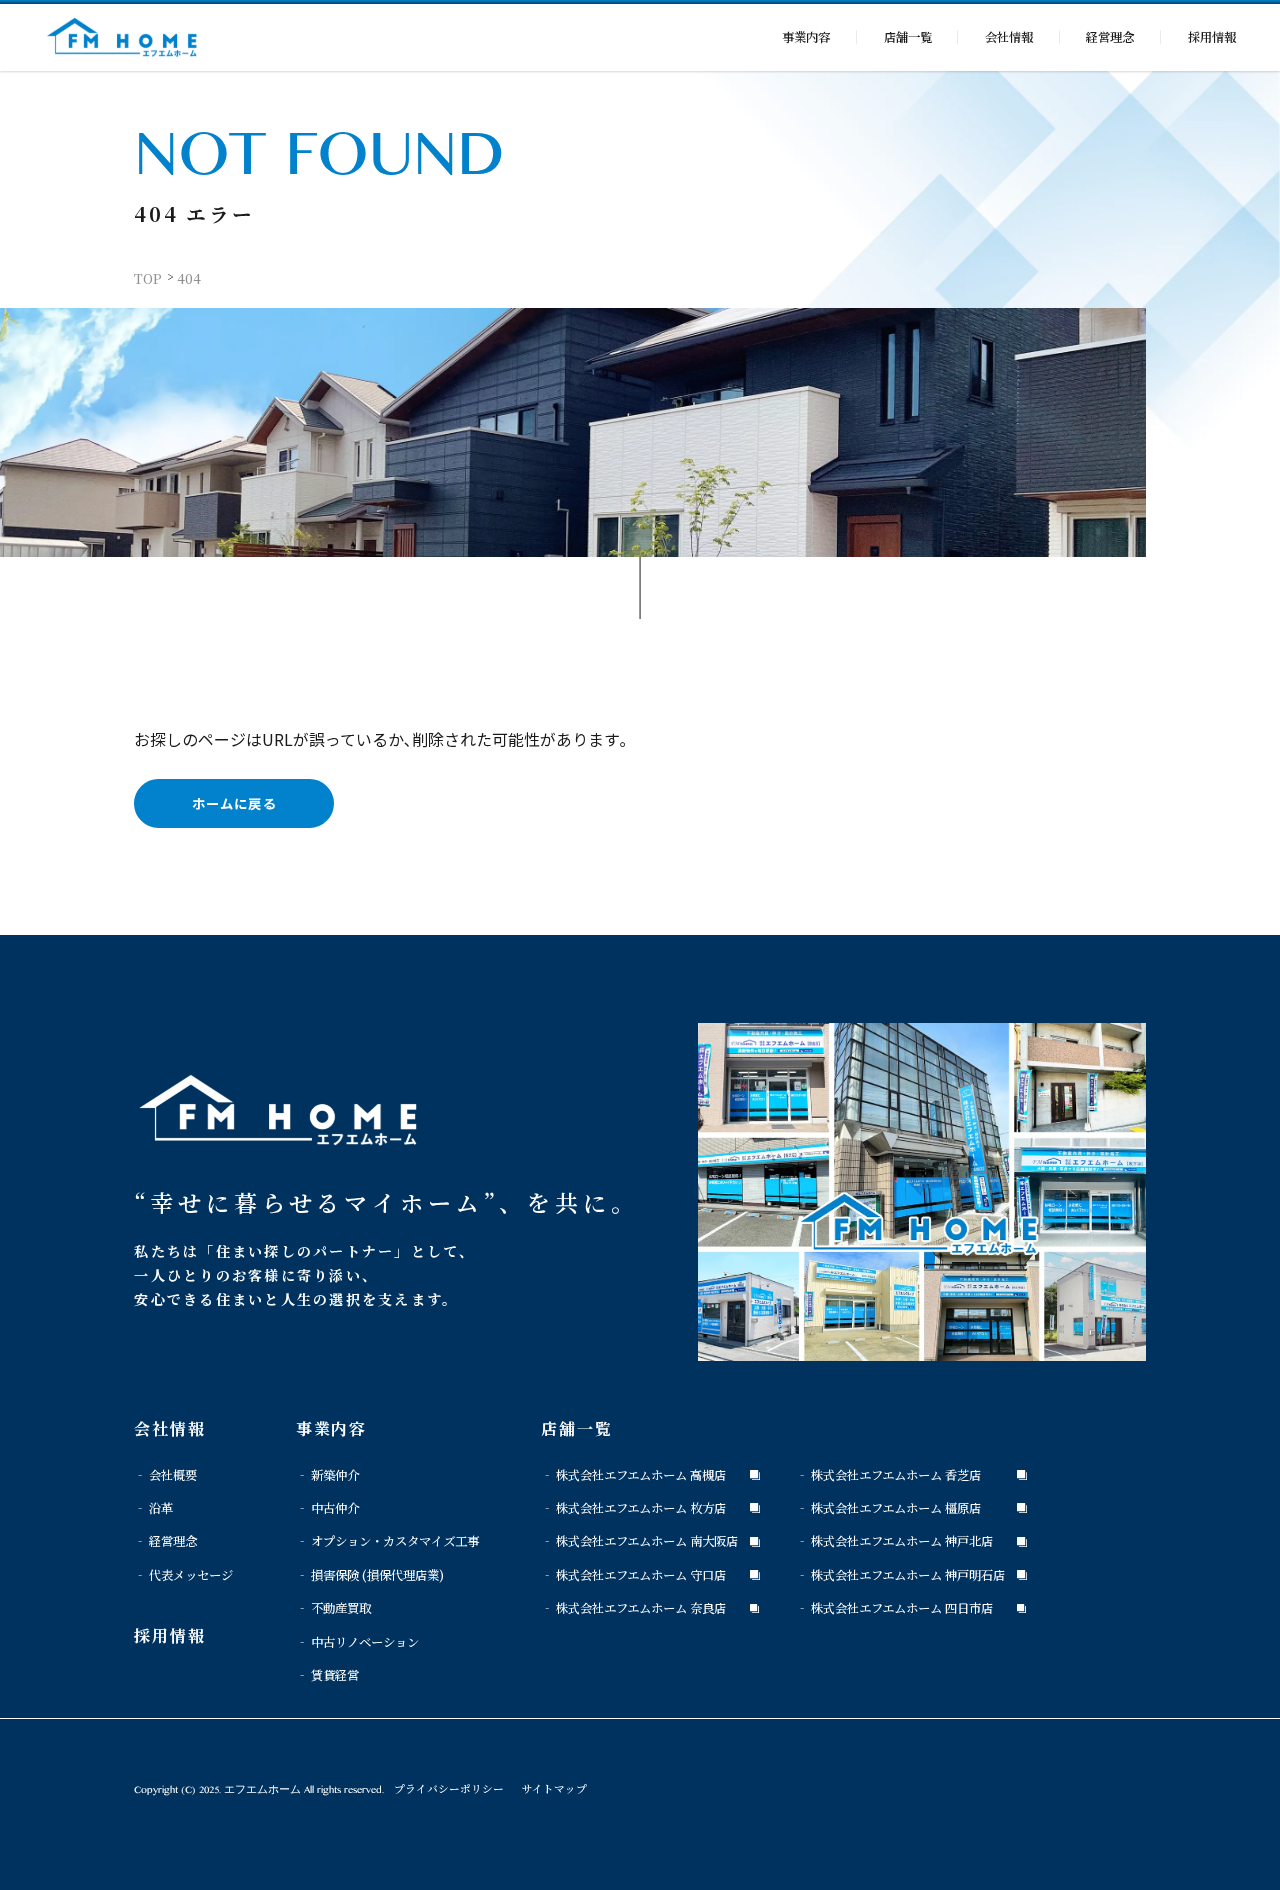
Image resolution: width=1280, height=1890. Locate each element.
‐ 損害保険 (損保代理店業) (370, 1575)
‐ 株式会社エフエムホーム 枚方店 (633, 1508)
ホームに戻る (234, 803)
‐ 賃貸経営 (327, 1675)
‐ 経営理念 (165, 1541)
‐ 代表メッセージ (183, 1575)
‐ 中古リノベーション (357, 1642)
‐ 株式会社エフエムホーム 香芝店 (888, 1475)
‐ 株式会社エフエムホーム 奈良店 (633, 1608)
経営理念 (1110, 37)
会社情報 (1009, 37)
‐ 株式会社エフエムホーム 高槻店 (633, 1475)
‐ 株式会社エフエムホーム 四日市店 (894, 1608)
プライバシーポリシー (449, 1788)
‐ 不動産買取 (333, 1608)
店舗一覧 (908, 37)
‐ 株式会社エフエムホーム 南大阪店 (639, 1541)
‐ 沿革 (153, 1508)
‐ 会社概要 (165, 1475)
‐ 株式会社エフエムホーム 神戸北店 (894, 1541)
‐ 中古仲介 (327, 1508)
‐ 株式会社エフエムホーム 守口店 (633, 1575)
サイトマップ (554, 1788)
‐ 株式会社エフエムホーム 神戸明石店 (900, 1575)
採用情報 (1212, 37)
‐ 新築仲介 (327, 1475)
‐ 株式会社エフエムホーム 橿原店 (888, 1508)
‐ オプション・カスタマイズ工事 (387, 1541)
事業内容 (806, 37)
